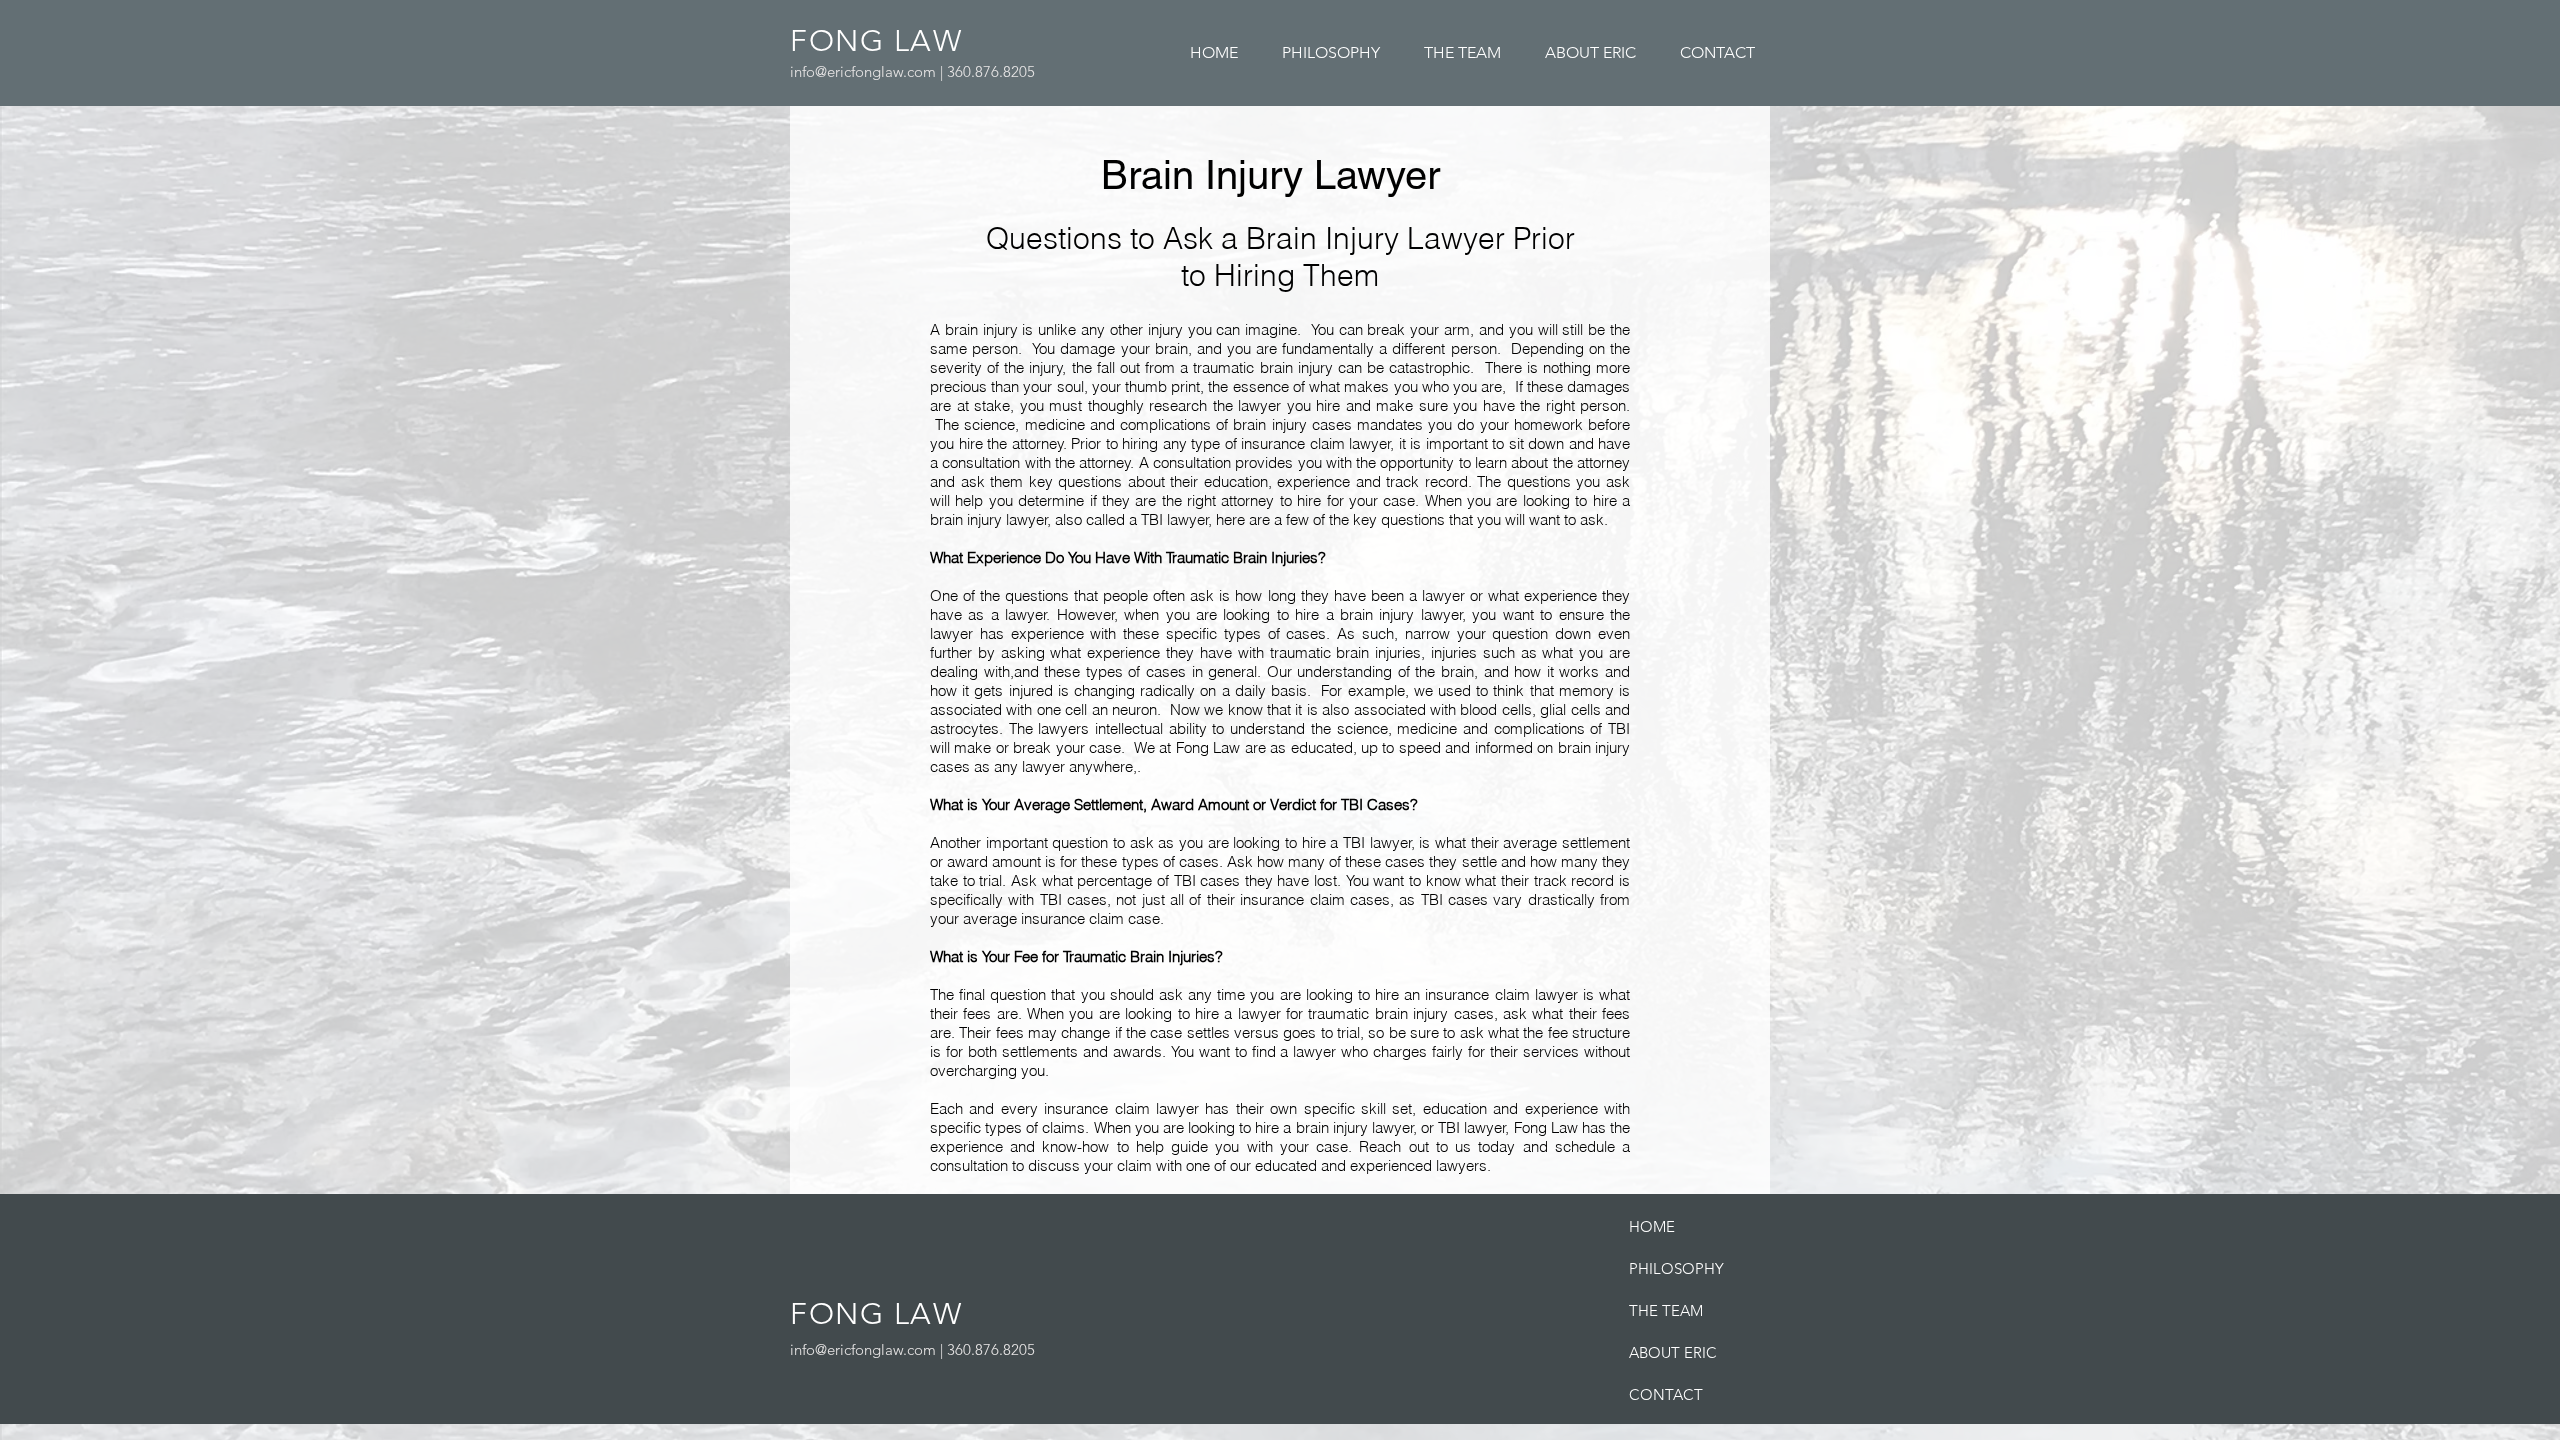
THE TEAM (1666, 1310)
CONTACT (1666, 1394)
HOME (1652, 1226)
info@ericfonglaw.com (863, 71)
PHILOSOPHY (1676, 1268)
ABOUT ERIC (1673, 1352)
